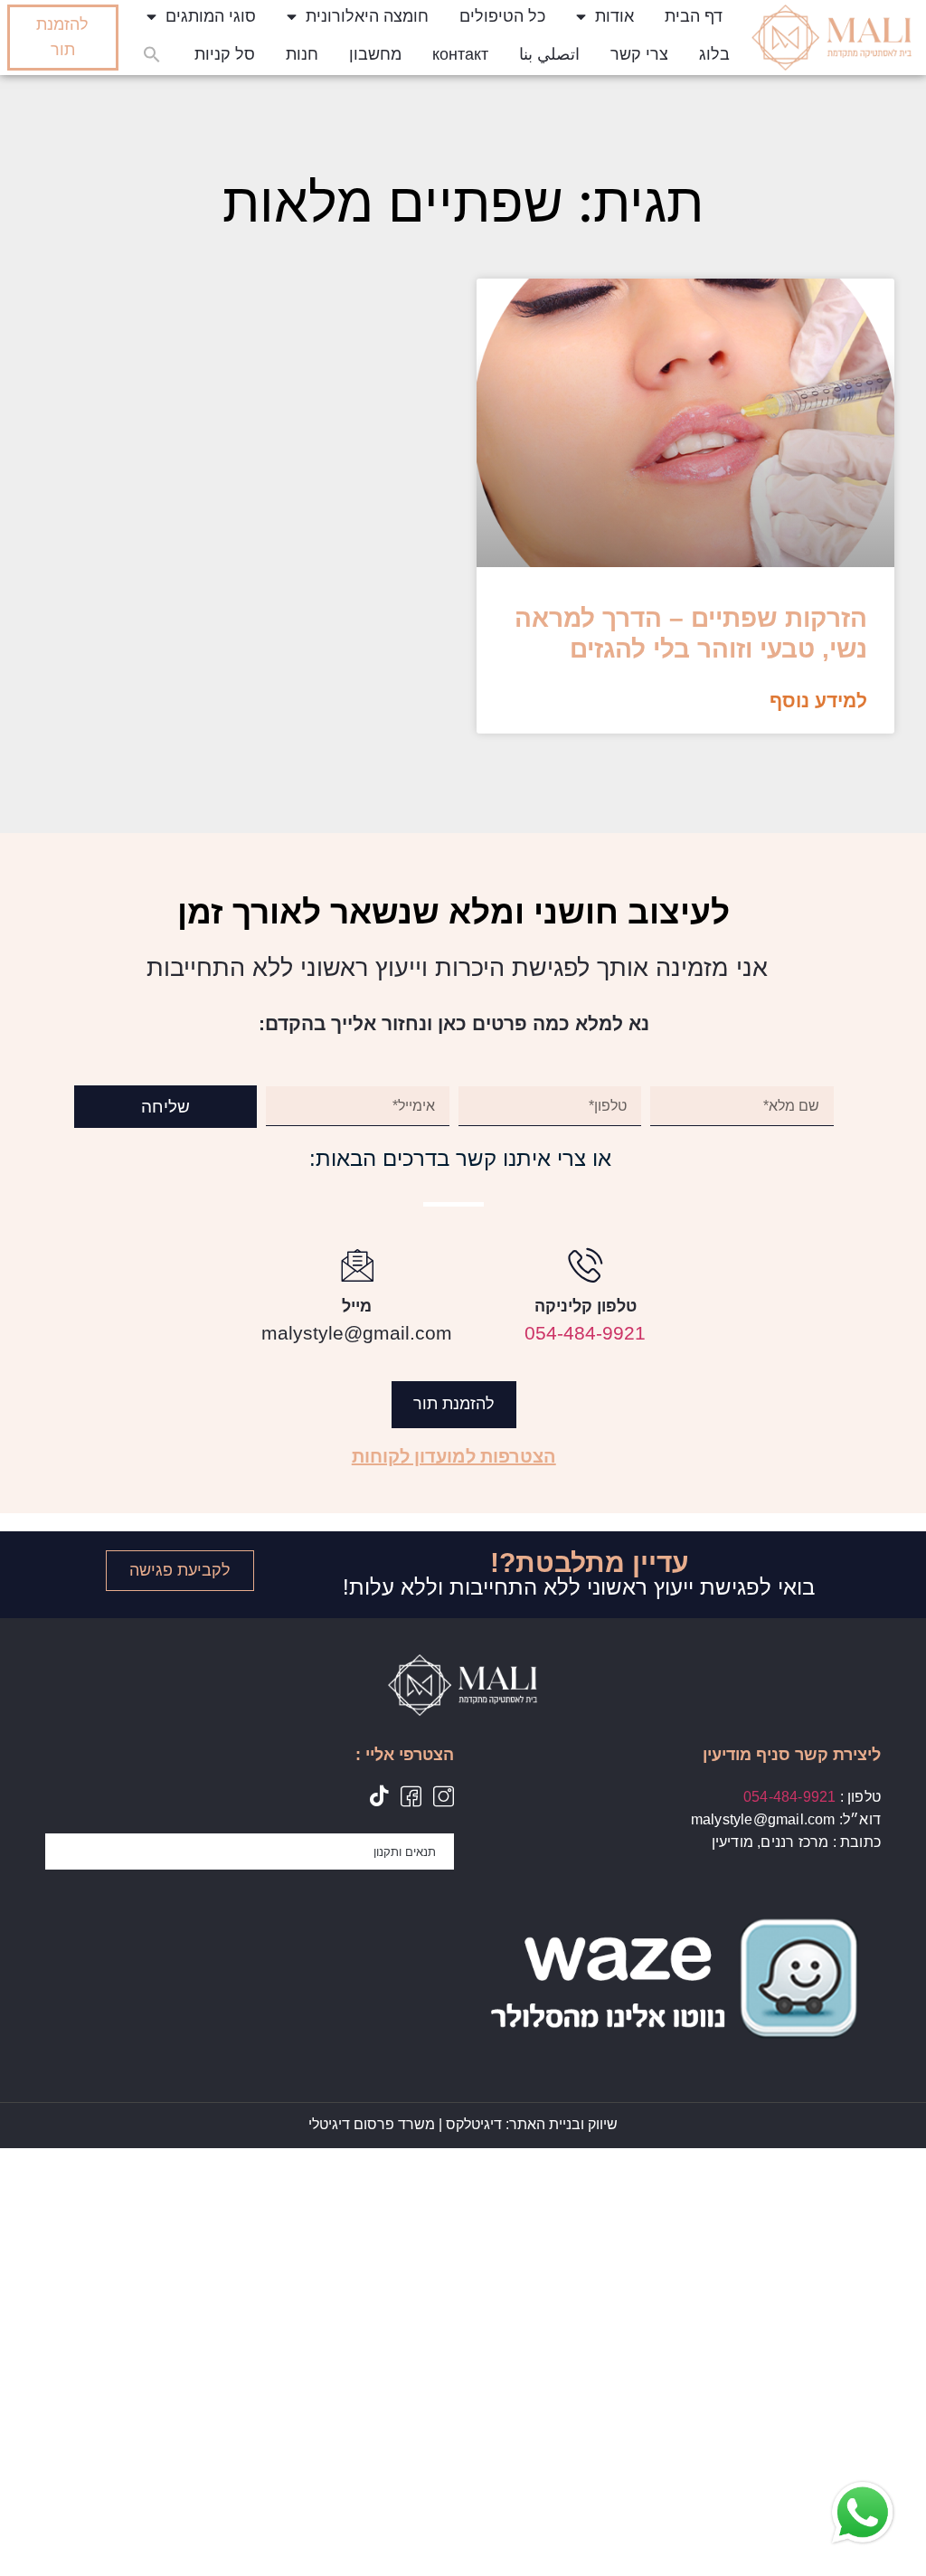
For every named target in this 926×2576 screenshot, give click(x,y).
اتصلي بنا (549, 54)
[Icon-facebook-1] (411, 1796)
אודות (614, 16)
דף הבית (694, 16)
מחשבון (375, 54)
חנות (302, 54)
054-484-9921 (585, 1333)
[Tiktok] (378, 1796)
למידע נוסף (818, 701)
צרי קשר (639, 54)
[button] (152, 54)
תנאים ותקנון (405, 1851)
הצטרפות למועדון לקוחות (454, 1456)
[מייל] (357, 1264)
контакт (460, 54)
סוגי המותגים (211, 16)
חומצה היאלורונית (367, 16)
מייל (357, 1306)
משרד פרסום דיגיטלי (372, 2124)
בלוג (714, 54)
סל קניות (225, 54)
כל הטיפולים (502, 16)
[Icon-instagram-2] (444, 1796)
